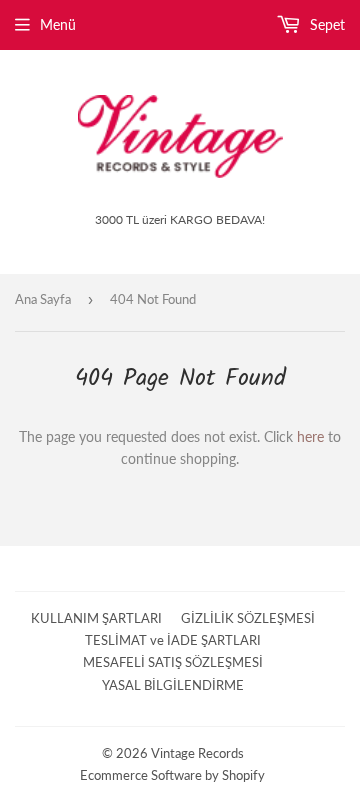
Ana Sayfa (43, 299)
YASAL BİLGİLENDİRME (173, 685)
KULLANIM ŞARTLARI (96, 618)
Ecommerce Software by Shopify (172, 775)
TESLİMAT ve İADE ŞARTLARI (173, 640)
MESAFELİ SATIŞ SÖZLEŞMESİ (173, 662)
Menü (58, 24)
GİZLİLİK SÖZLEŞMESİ (248, 618)
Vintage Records (197, 753)
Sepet (325, 24)
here (310, 436)
